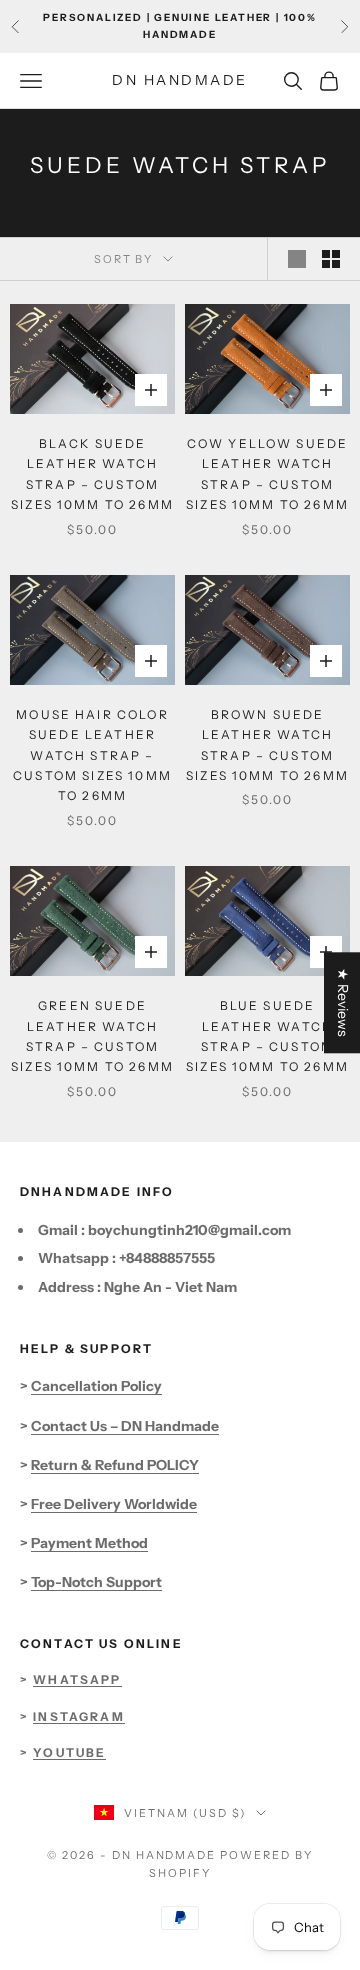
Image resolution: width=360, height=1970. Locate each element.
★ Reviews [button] (343, 1002)
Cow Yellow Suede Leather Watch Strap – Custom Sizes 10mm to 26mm (267, 474)
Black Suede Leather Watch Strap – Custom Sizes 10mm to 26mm (92, 474)
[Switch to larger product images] (297, 259)
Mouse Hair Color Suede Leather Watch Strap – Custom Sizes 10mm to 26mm (92, 755)
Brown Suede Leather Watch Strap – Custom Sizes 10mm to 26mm (267, 745)
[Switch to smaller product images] (331, 259)
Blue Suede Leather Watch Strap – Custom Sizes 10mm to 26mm (267, 1036)
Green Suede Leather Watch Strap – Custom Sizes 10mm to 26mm (92, 1036)
